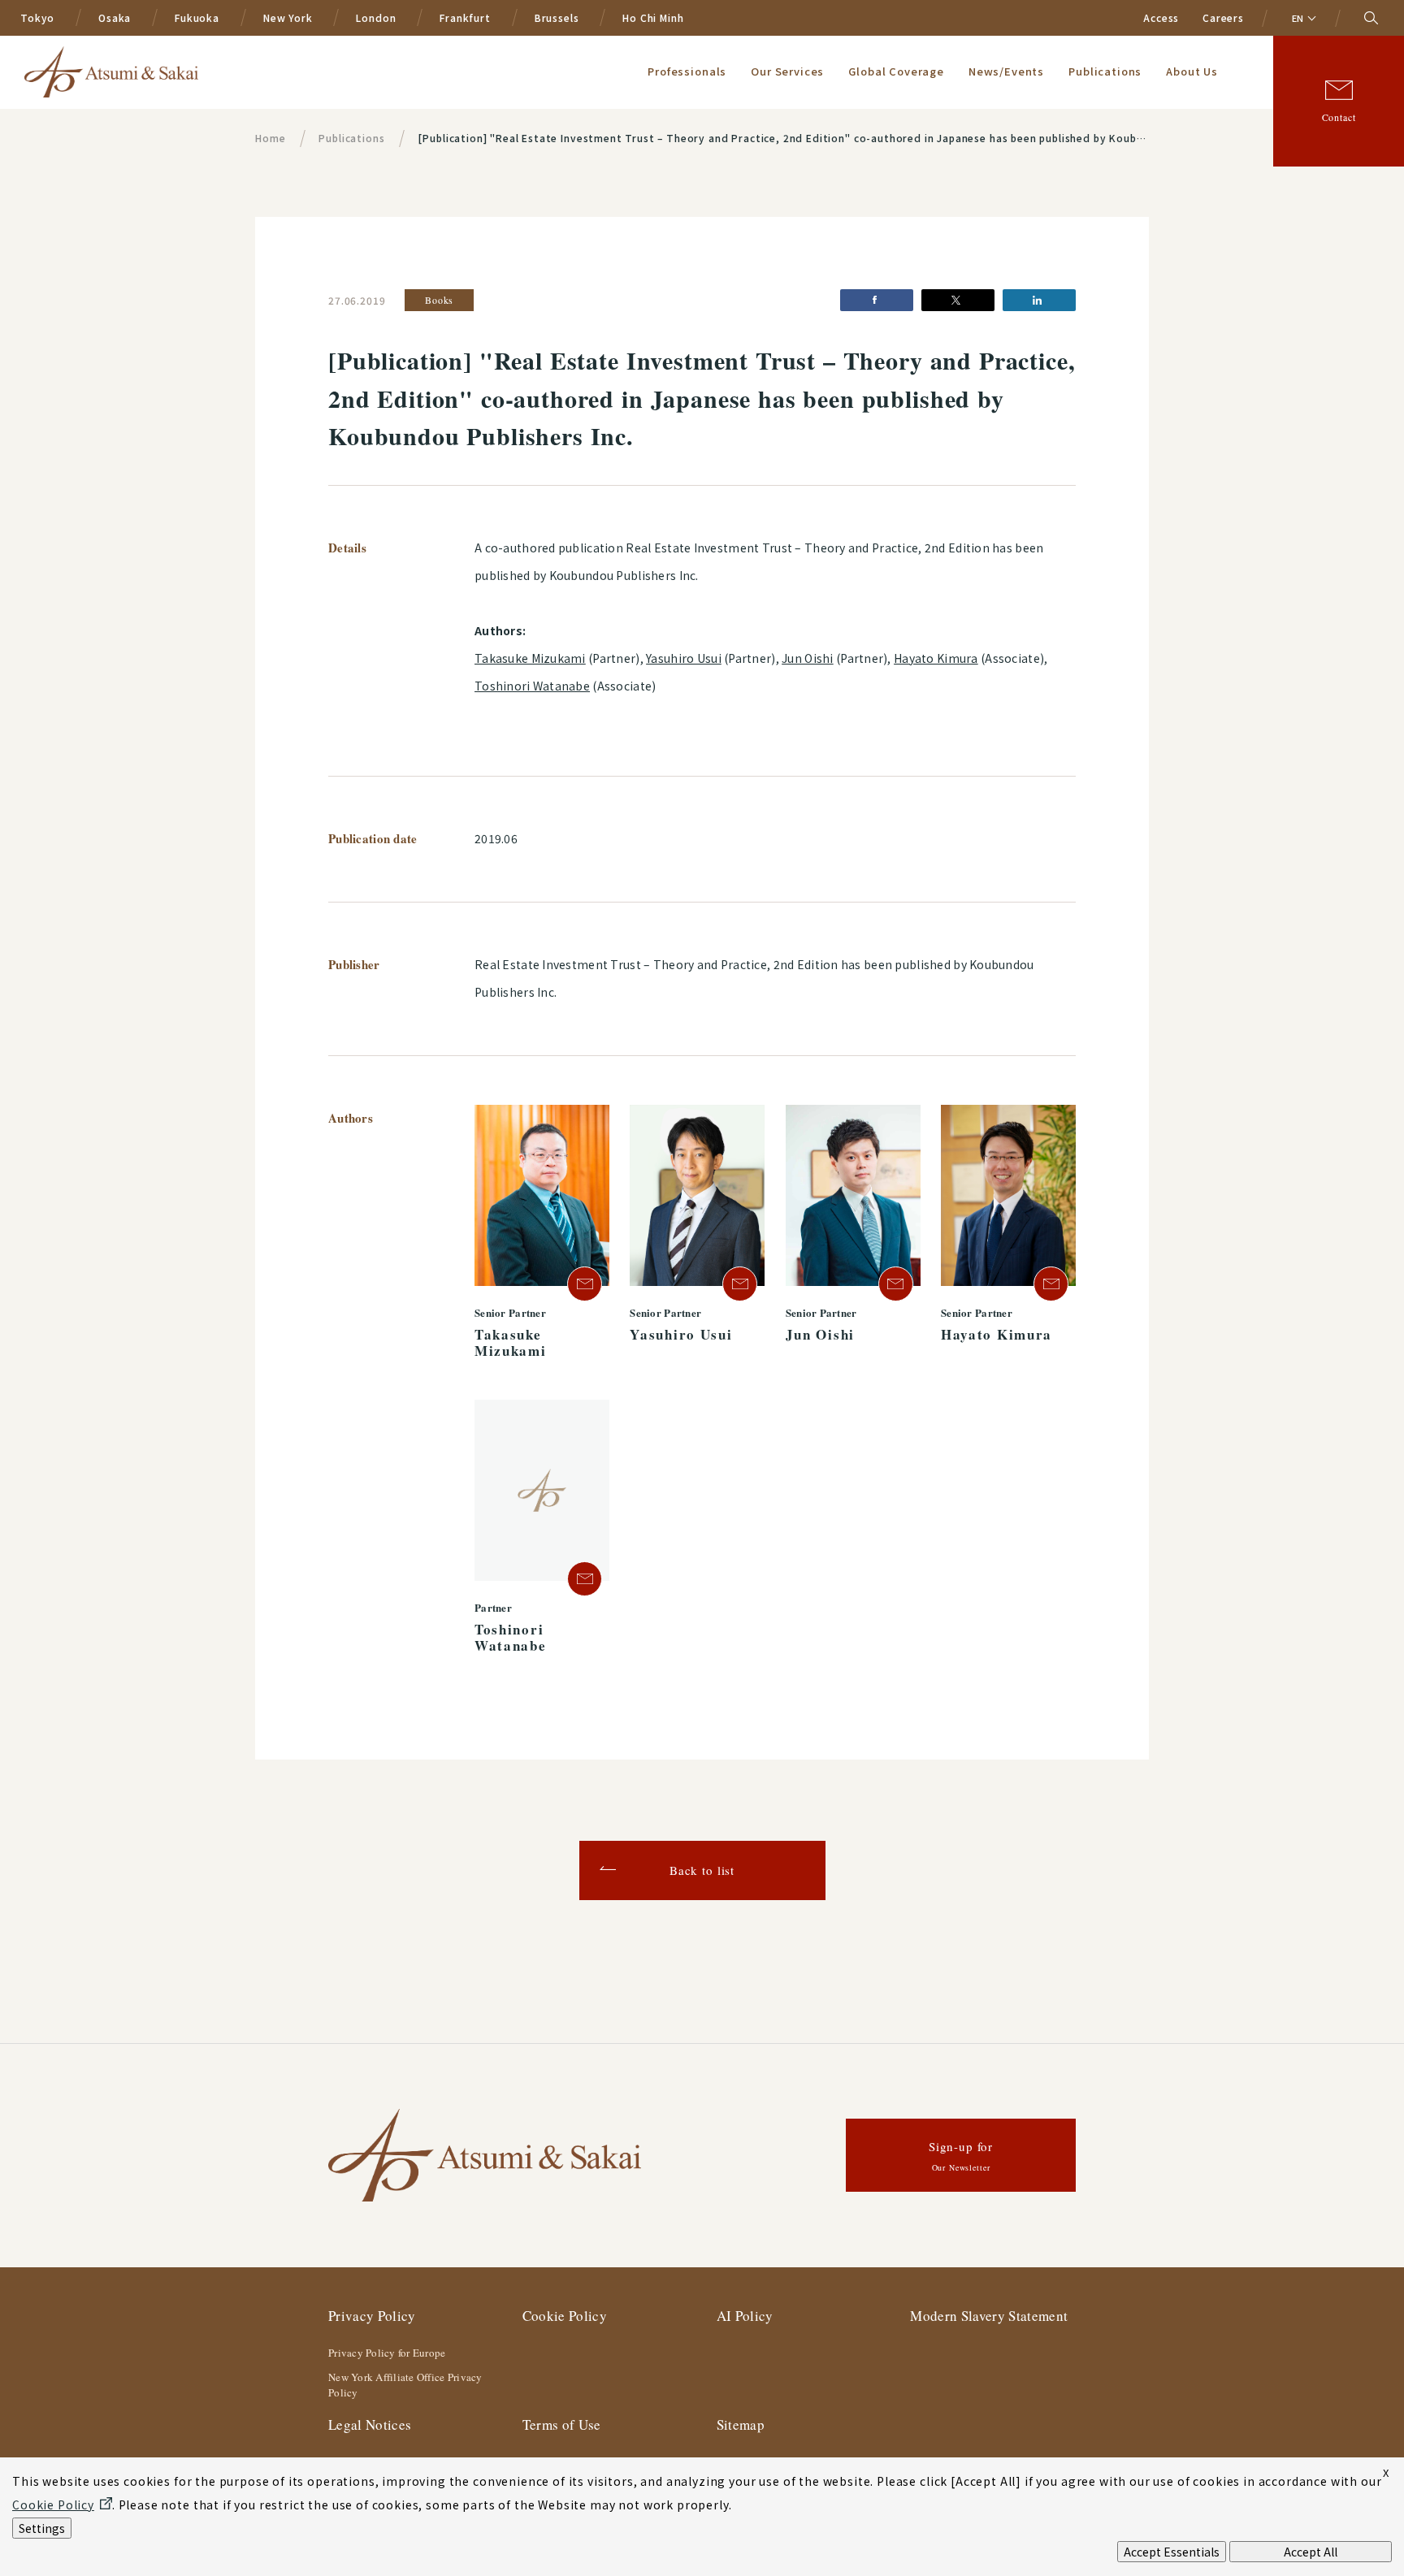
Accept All (1311, 2552)
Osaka (115, 17)
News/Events (1006, 71)
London (376, 17)
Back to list (702, 1870)
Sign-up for (961, 2156)
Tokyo (37, 17)
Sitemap (741, 2424)
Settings (42, 2528)
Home (270, 138)
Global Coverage (896, 71)
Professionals (687, 71)
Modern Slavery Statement (989, 2316)
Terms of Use (562, 2424)
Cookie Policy (565, 2316)
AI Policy (745, 2316)
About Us (1192, 71)
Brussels (557, 17)
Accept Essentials (1172, 2552)
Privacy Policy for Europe (387, 2353)
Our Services (787, 71)
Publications (1105, 71)
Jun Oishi (808, 658)
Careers (1223, 17)
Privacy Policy (372, 2316)
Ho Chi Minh (653, 17)
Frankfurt (465, 17)
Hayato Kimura (936, 658)
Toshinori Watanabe (532, 686)
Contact (1339, 117)
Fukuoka (197, 17)
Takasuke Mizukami (530, 658)
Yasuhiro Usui (684, 658)
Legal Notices (370, 2424)
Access (1161, 17)
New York (288, 17)
